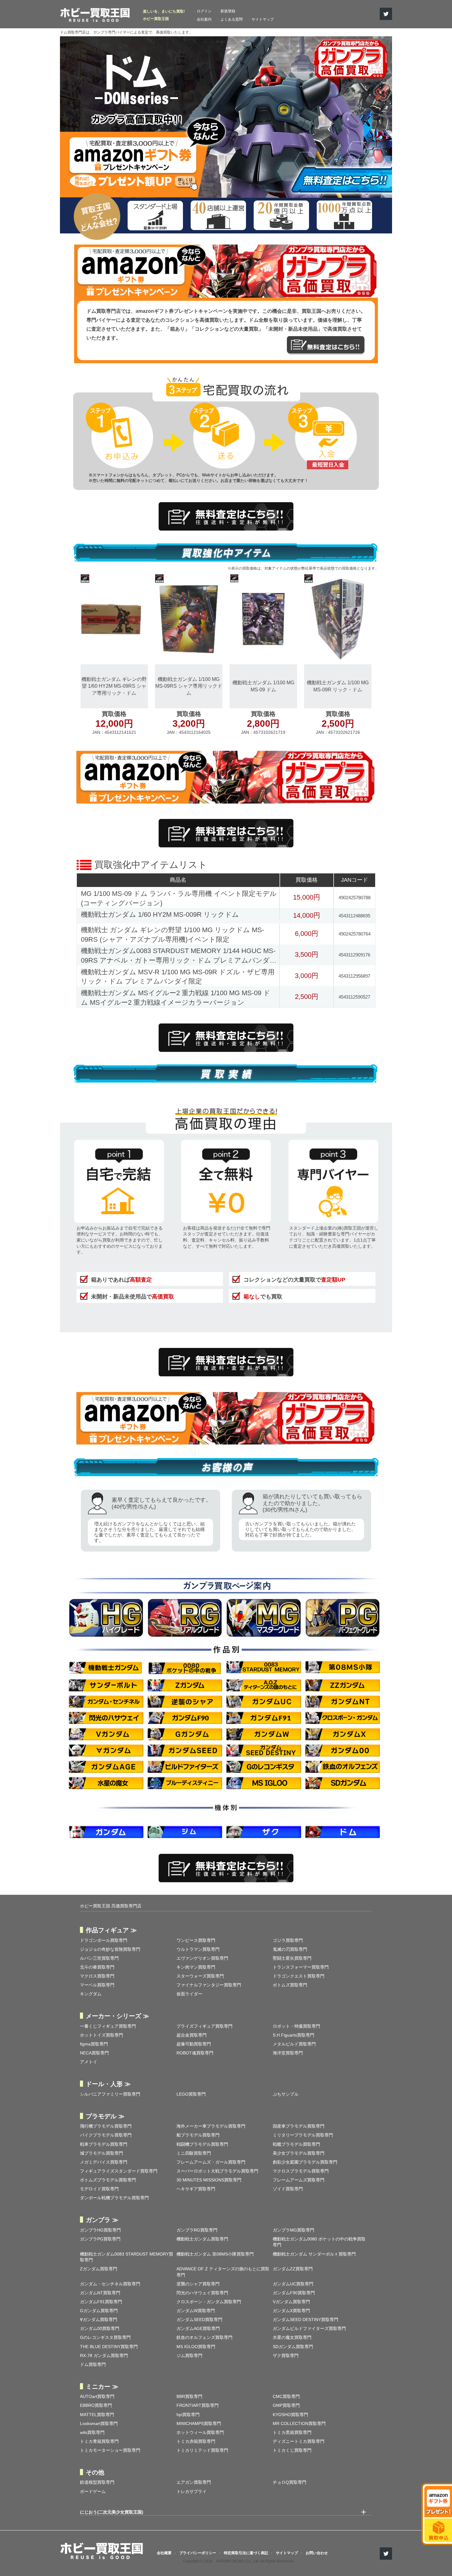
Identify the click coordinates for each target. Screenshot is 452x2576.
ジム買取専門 (189, 2355)
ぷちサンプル (286, 2094)
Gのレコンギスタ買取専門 (105, 2337)
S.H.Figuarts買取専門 (293, 2035)
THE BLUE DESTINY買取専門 (109, 2347)
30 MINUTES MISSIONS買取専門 (209, 2180)
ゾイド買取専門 (288, 2189)
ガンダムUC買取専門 (293, 2284)
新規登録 (228, 11)
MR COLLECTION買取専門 (299, 2423)
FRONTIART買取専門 (198, 2405)
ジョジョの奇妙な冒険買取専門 (110, 1949)
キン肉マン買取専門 (196, 1967)
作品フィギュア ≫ (111, 1930)
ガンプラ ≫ (102, 2220)
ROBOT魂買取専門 (195, 2053)
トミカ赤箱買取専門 (196, 2441)
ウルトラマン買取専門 (198, 1949)
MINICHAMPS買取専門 (199, 2423)
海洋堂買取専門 (288, 2053)
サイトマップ (263, 19)
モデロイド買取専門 (99, 2189)
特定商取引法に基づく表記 (246, 2553)
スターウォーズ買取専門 (200, 1976)
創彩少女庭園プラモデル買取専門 (305, 2162)
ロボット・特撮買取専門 (296, 2026)
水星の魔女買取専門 (292, 2337)
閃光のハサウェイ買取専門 (202, 2293)
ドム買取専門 (93, 2364)
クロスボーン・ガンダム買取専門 (209, 2302)
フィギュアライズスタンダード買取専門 (119, 2171)
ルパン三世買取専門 (99, 1958)
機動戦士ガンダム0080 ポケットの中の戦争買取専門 (319, 2242)
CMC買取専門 (286, 2396)
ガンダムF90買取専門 (294, 2293)
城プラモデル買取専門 (101, 2153)
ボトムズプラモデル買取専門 (108, 2180)
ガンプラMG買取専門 (293, 2230)
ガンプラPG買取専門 (100, 2239)
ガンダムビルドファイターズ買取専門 (309, 2328)
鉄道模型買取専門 (97, 2482)
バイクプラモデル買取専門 (106, 2135)
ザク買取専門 (286, 2355)
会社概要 (164, 2553)
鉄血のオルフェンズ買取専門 (204, 2337)
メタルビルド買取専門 (294, 2044)
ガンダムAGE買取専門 (198, 2328)
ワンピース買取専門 (196, 1940)
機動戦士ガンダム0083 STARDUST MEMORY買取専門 (127, 2257)
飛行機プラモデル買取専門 (106, 2126)
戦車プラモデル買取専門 (104, 2144)
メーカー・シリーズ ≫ (117, 2016)
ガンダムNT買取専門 (100, 2293)
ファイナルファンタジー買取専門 (209, 1985)
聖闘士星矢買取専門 (292, 1958)
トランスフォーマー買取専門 (301, 1967)
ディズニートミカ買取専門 (299, 2441)
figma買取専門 (94, 2044)
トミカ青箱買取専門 (99, 2441)
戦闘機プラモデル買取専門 (202, 2144)
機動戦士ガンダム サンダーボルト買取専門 (314, 2254)
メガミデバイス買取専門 (104, 2162)
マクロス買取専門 (97, 1976)
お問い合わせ (317, 2553)
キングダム (91, 1994)
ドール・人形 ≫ (108, 2084)
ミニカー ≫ (102, 2387)
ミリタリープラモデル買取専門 (303, 2135)
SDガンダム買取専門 (293, 2347)
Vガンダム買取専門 (291, 2302)
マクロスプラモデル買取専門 (301, 2171)
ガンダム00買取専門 (100, 2328)
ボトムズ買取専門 (290, 1985)
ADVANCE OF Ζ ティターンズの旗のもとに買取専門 (223, 2272)
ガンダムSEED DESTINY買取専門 (305, 2320)
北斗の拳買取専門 (97, 1967)
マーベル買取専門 (97, 1985)
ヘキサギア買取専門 (196, 2189)
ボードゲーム (93, 2491)
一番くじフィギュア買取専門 (108, 2026)
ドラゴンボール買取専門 (104, 1940)
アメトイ (89, 2062)
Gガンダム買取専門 (99, 2311)
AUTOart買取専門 (97, 2396)
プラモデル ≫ (105, 2116)
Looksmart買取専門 (99, 2423)
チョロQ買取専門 (289, 2482)
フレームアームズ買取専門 (299, 2180)
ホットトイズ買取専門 (101, 2035)
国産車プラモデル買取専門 (299, 2126)
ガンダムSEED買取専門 (199, 2320)
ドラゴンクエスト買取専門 (299, 1976)
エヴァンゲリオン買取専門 (202, 1958)
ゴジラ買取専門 (288, 1940)
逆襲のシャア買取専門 (198, 2284)
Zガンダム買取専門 (99, 2269)
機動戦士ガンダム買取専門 (202, 2239)
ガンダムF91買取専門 (101, 2302)
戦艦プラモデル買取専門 (296, 2144)
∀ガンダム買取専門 (99, 2320)
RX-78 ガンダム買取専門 (104, 2355)
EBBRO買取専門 (96, 2405)
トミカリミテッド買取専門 (202, 2450)
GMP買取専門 (286, 2405)
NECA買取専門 (94, 2053)
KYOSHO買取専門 (290, 2415)
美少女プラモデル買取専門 (299, 2153)
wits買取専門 (92, 2432)
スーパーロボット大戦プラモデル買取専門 (217, 2171)
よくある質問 (232, 19)
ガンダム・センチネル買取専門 (110, 2284)
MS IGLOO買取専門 (196, 2347)
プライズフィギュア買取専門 (204, 2026)
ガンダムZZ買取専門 (293, 2269)
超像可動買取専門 (194, 2044)
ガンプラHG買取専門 (100, 2230)
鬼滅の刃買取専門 (290, 1949)
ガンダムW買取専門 (196, 2311)
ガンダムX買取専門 (291, 2311)
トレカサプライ (192, 2491)
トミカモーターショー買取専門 (110, 2450)
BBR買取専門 (189, 2396)
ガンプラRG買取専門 (197, 2230)
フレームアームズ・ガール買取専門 (211, 2162)
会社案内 (204, 19)
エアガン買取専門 (194, 2482)
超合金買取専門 (192, 2035)
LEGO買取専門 (191, 2094)
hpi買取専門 (188, 2415)
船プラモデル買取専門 (198, 2135)
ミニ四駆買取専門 (194, 2153)
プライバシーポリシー (198, 2553)
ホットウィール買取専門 (200, 2432)
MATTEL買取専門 (97, 2415)
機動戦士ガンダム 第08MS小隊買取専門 (215, 2254)
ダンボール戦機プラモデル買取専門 (114, 2198)
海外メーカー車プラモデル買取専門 (211, 2126)
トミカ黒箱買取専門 (292, 2432)
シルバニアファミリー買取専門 (110, 2094)
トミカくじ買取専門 (292, 2450)
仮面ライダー (189, 1994)
